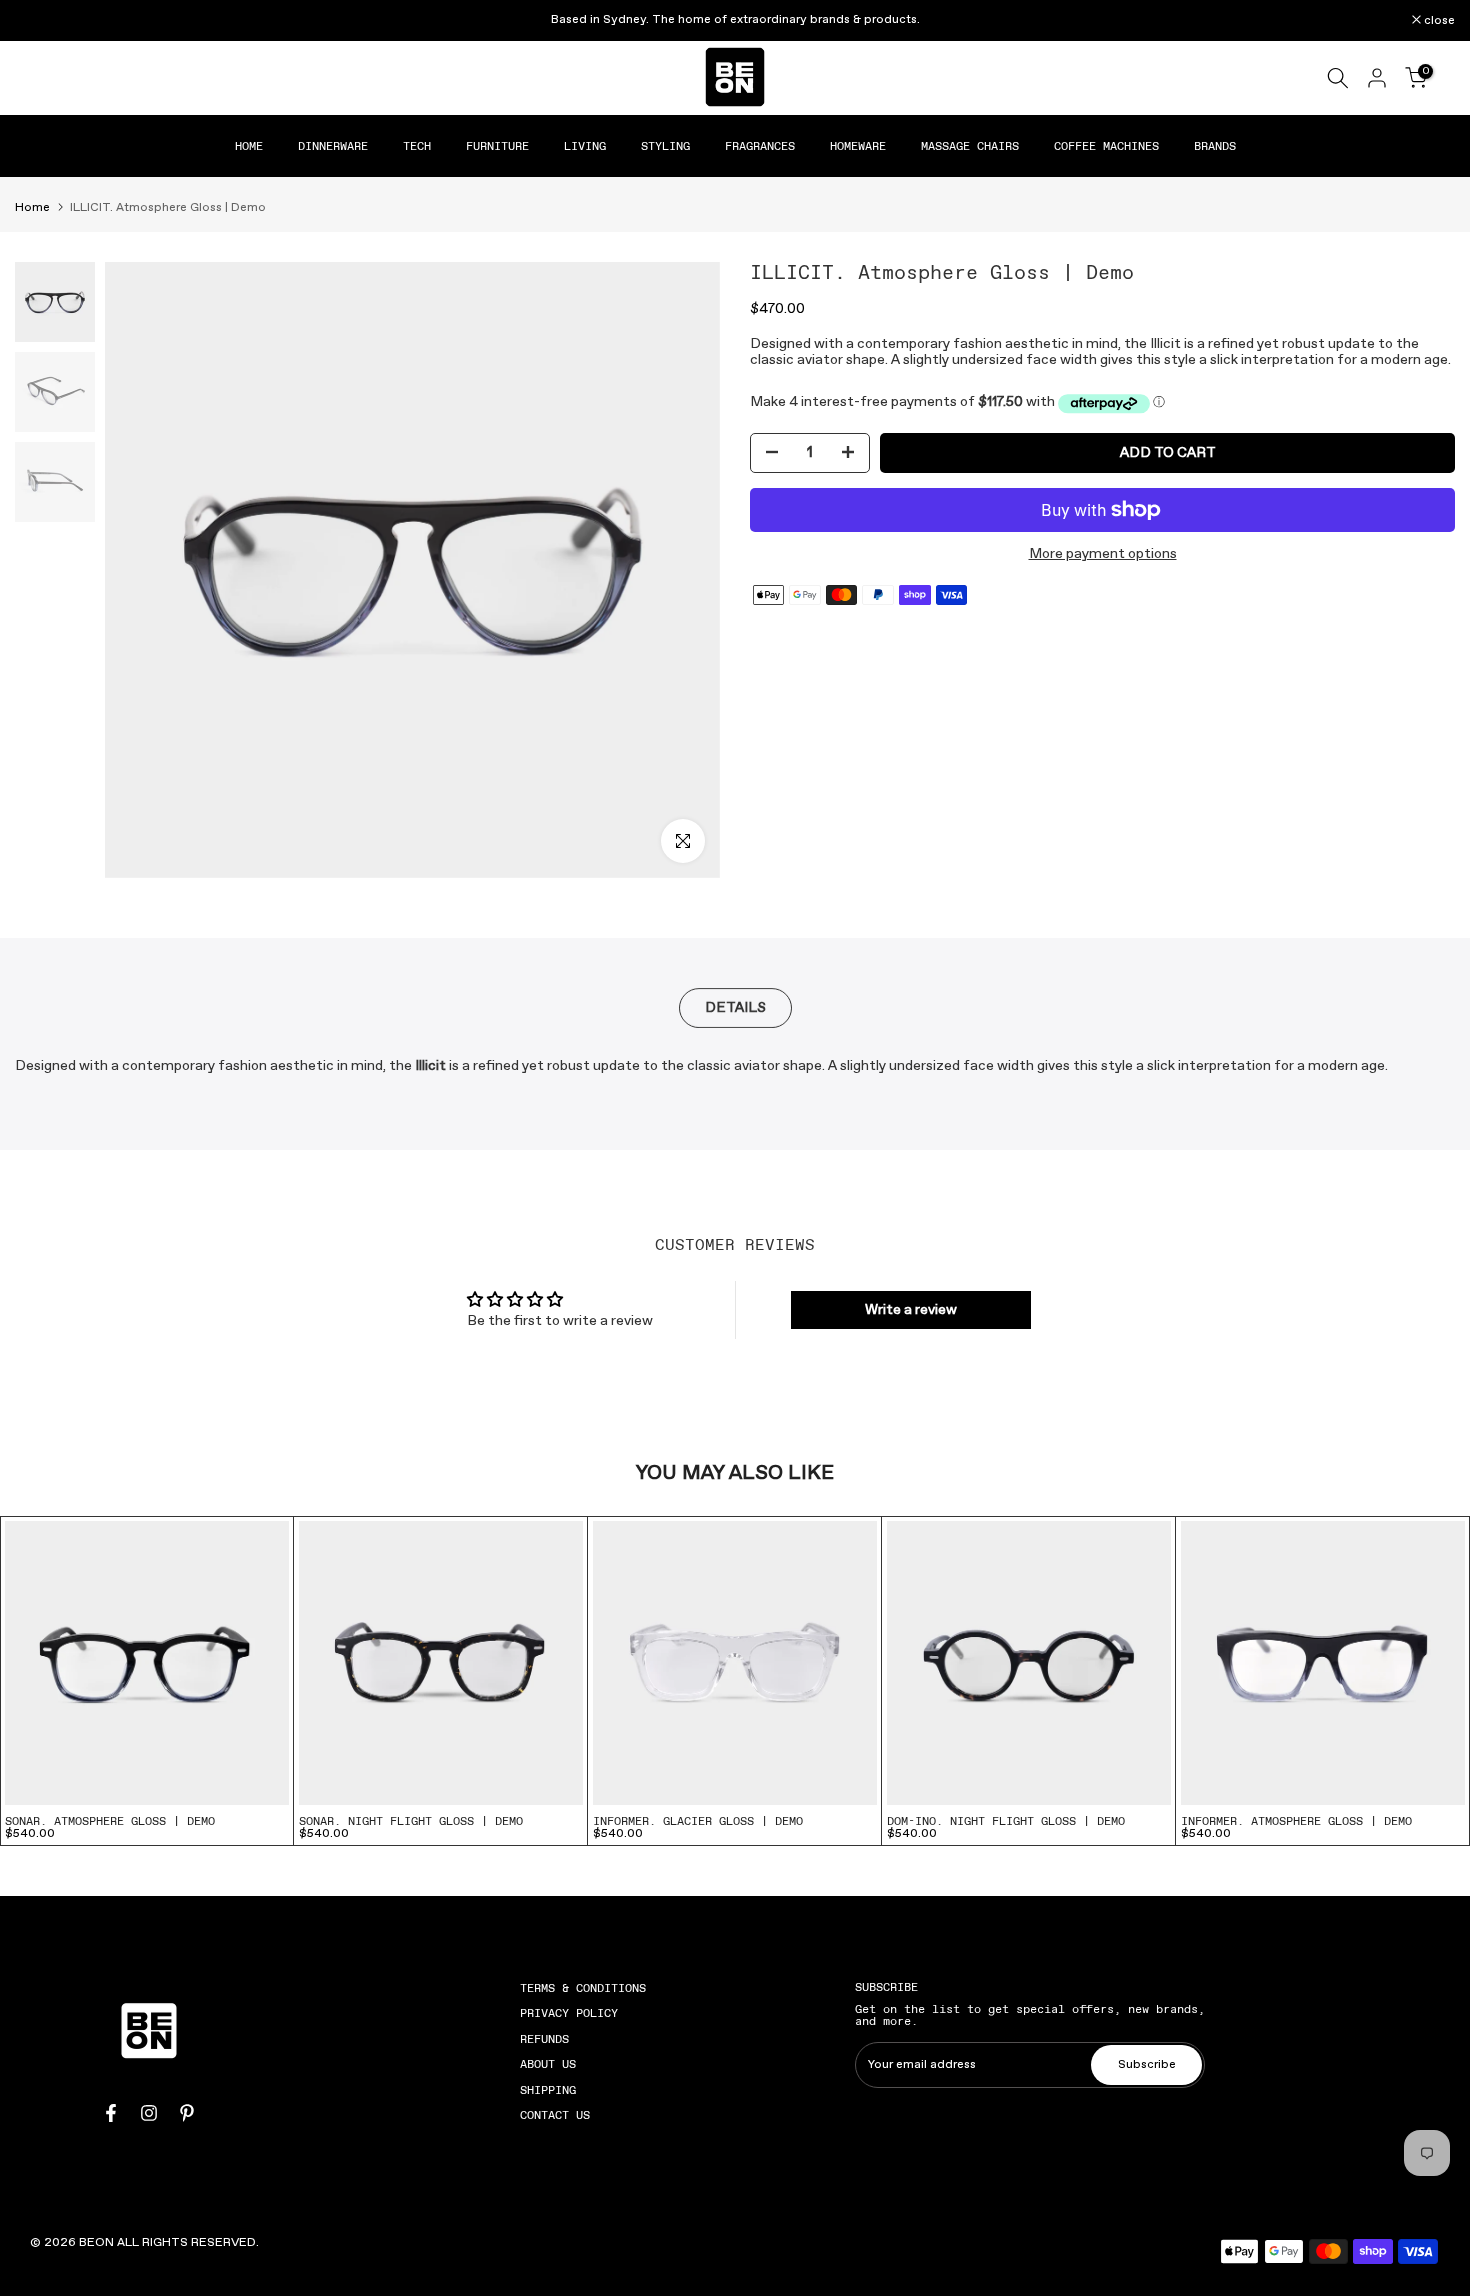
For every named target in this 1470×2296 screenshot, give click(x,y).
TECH (417, 146)
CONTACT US (555, 2115)
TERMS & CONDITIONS (583, 1988)
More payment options (1103, 554)
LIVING (585, 146)
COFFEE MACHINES (1106, 146)
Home (32, 208)
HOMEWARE (858, 146)
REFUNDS (544, 2039)
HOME (249, 146)
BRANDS (1215, 146)
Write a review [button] (911, 1310)
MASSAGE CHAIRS (970, 146)
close (41, 21)
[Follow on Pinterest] (187, 2113)
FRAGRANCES (760, 146)
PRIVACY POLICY (569, 2013)
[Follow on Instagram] (149, 2113)
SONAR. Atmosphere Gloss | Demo (110, 1821)
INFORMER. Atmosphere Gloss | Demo (1296, 1821)
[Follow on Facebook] (111, 2113)
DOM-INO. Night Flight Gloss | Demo (1006, 1821)
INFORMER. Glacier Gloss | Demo (698, 1821)
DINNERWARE (333, 146)
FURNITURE (497, 146)
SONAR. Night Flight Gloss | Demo (411, 1821)
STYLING (665, 146)
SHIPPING (548, 2090)
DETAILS (735, 1008)
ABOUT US (548, 2064)
